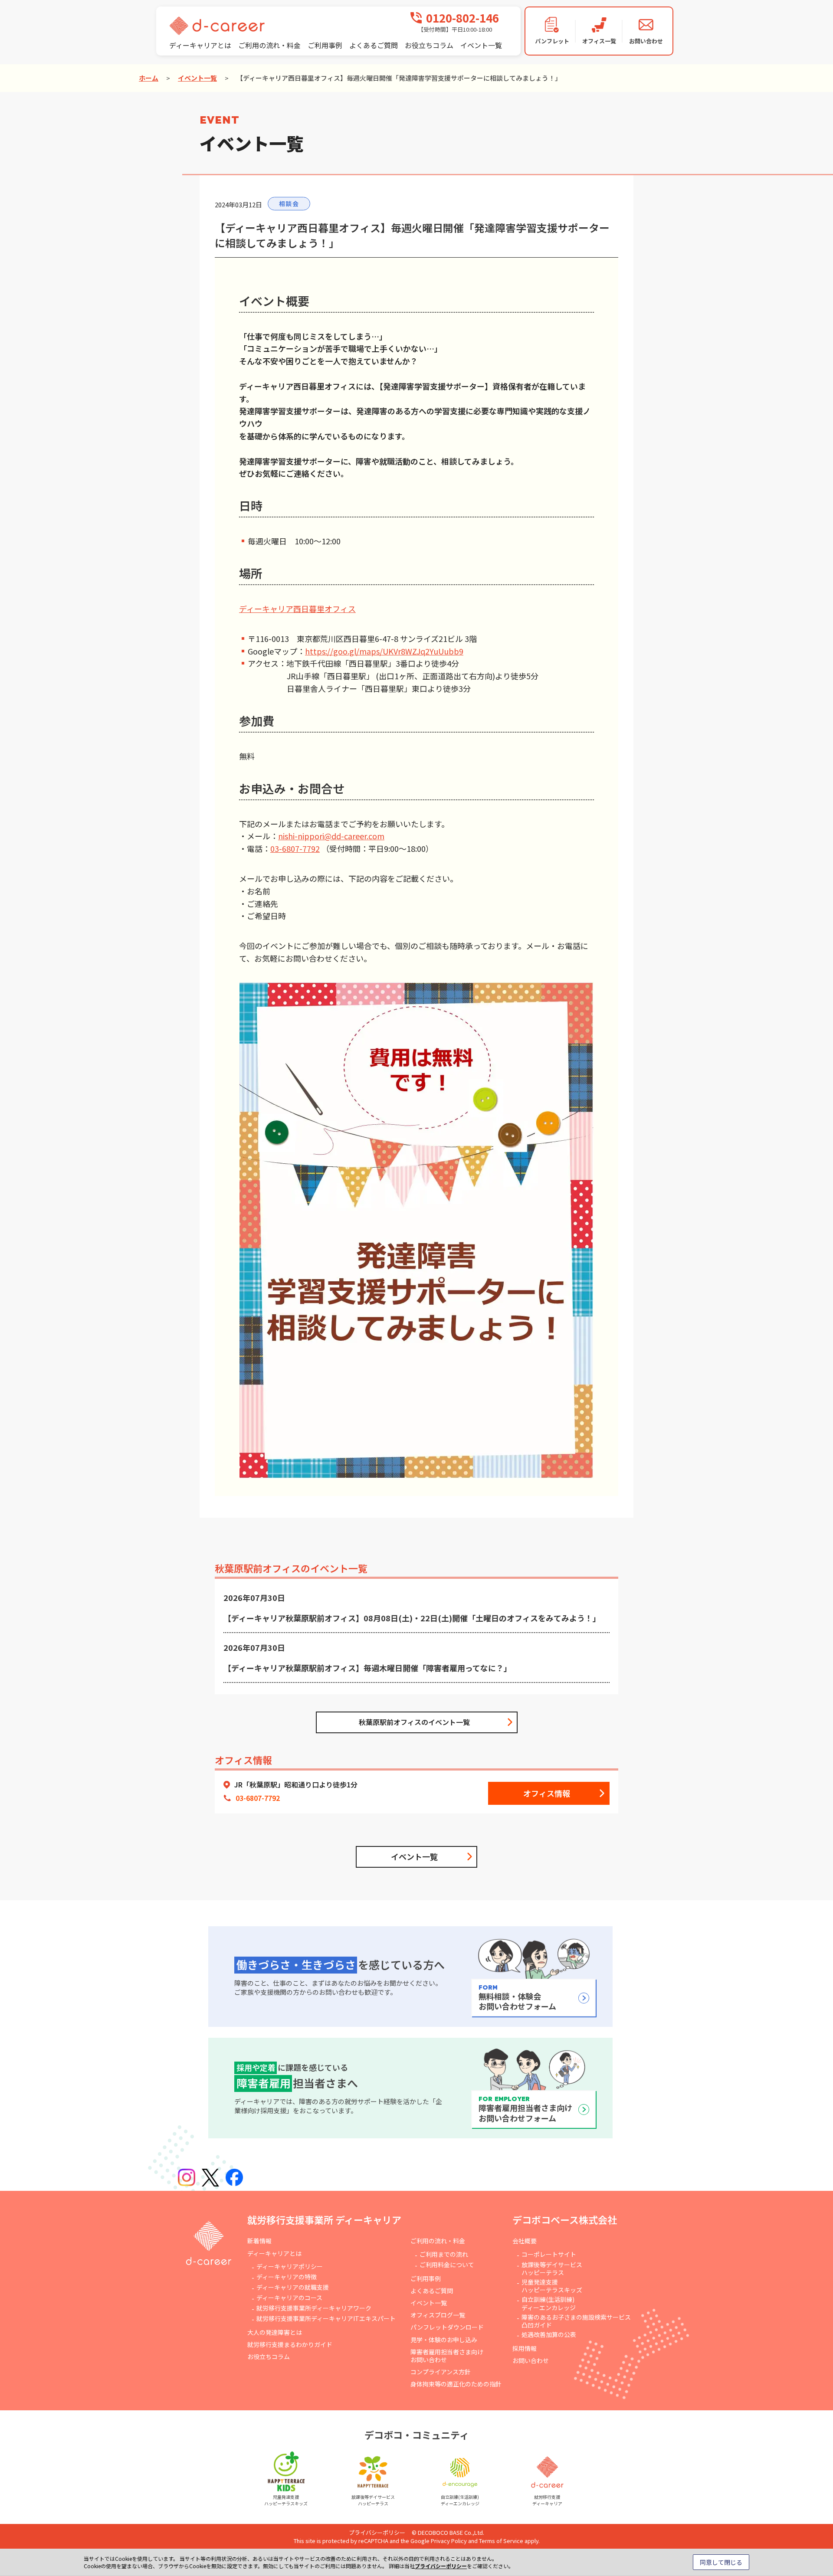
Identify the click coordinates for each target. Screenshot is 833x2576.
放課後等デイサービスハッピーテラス (552, 2268)
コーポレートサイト (549, 2254)
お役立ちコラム (429, 45)
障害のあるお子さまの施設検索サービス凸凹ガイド (576, 2321)
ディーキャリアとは (200, 45)
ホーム (149, 78)
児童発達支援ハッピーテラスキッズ (552, 2286)
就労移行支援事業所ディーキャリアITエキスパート (326, 2318)
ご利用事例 (325, 45)
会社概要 (525, 2241)
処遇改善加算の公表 (549, 2334)
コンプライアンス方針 (441, 2372)
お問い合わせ (531, 2360)
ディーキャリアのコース (289, 2298)
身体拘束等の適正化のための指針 (456, 2384)
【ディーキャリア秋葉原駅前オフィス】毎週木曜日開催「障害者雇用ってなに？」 (367, 1668)
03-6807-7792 (295, 848)
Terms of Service (501, 2541)
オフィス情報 (547, 1793)
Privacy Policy (449, 2541)
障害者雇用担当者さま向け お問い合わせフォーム (525, 2109)
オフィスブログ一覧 (438, 2315)
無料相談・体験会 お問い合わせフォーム (517, 1998)
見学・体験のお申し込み (444, 2340)
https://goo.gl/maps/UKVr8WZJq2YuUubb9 (384, 651)
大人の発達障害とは (275, 2332)
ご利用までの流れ (444, 2254)
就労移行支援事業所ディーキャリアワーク (314, 2308)
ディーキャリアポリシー (290, 2266)
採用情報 (525, 2348)
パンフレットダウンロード (447, 2327)
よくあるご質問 (374, 45)
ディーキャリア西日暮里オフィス (297, 609)
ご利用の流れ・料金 (269, 45)
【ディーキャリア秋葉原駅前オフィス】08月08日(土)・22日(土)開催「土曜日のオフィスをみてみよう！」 (412, 1618)
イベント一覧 (481, 45)
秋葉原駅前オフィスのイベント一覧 (414, 1722)
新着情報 (259, 2241)
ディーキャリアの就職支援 (293, 2287)
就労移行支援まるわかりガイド (290, 2344)
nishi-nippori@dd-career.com (331, 836)
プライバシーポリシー (377, 2532)
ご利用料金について (447, 2265)
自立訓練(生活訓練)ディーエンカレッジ (549, 2303)
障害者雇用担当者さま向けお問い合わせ (447, 2356)
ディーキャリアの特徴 (287, 2277)
